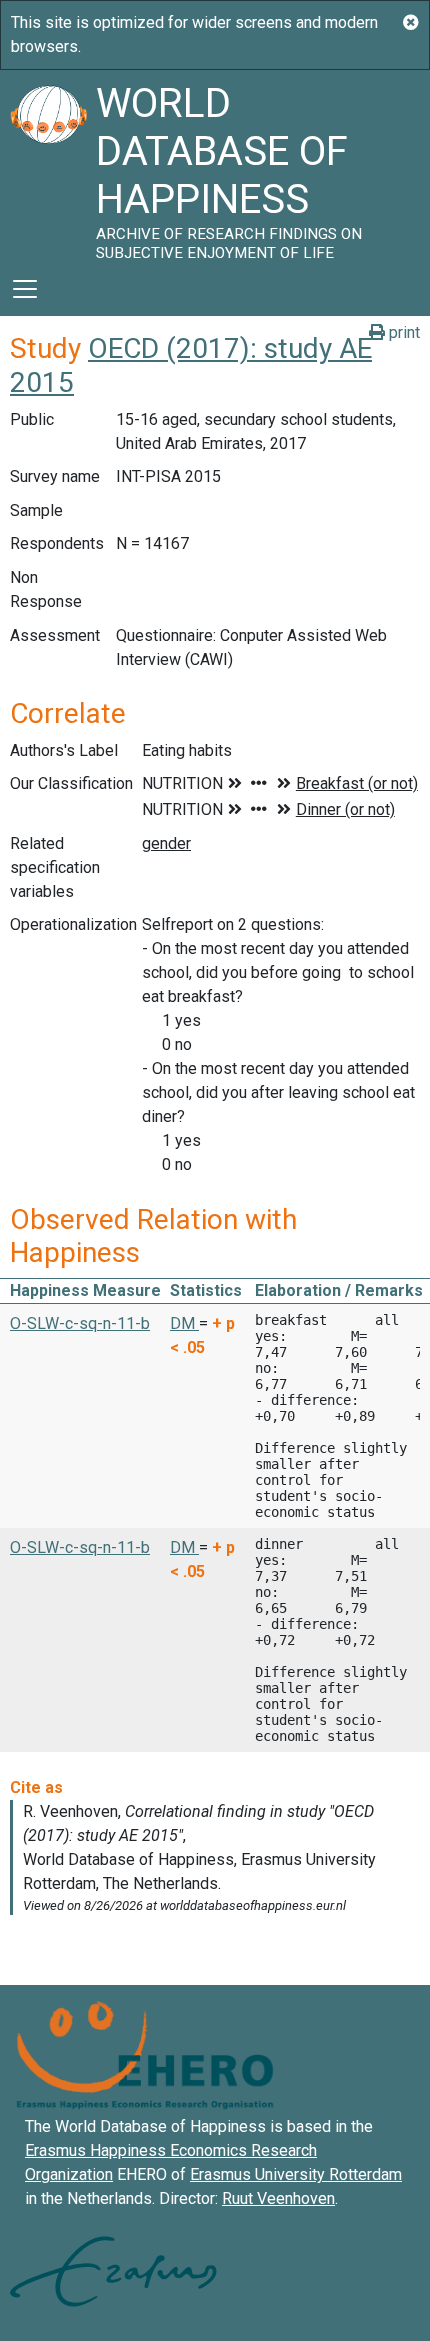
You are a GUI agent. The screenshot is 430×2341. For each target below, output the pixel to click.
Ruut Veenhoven (278, 2198)
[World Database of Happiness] (48, 166)
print (402, 332)
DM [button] (184, 1323)
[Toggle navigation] (25, 289)
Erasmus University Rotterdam (296, 2174)
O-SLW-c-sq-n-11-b (80, 1323)
